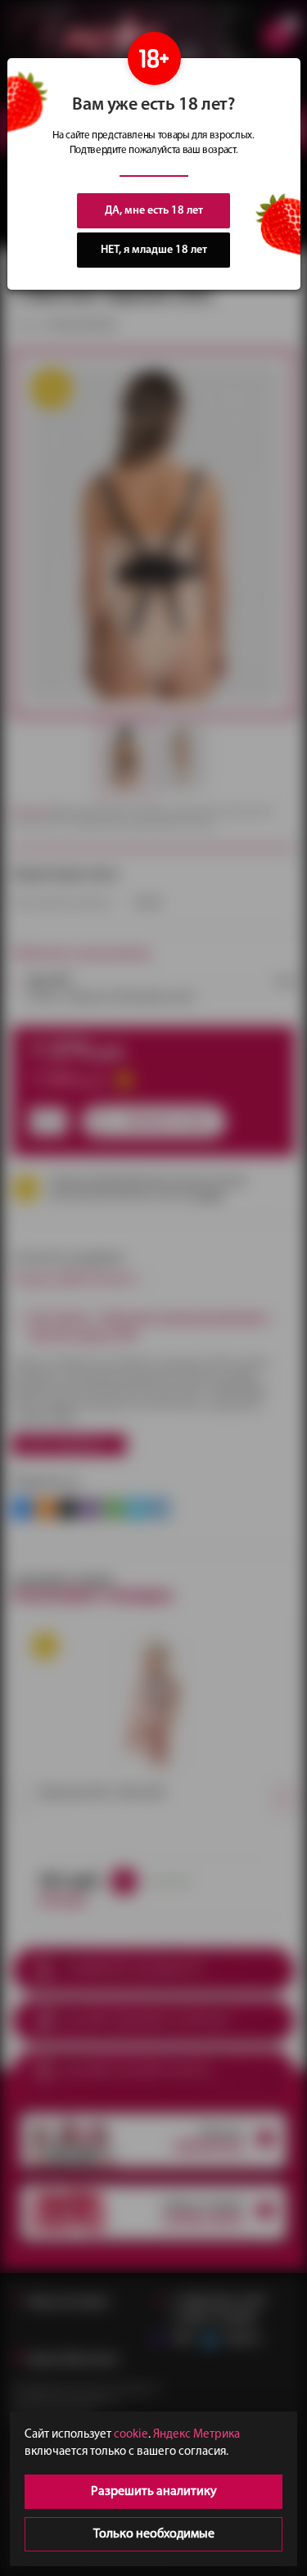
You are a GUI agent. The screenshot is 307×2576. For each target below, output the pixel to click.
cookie (131, 2435)
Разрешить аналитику (154, 2492)
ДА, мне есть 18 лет (154, 211)
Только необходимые (154, 2534)
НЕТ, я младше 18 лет (154, 250)
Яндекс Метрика (196, 2435)
